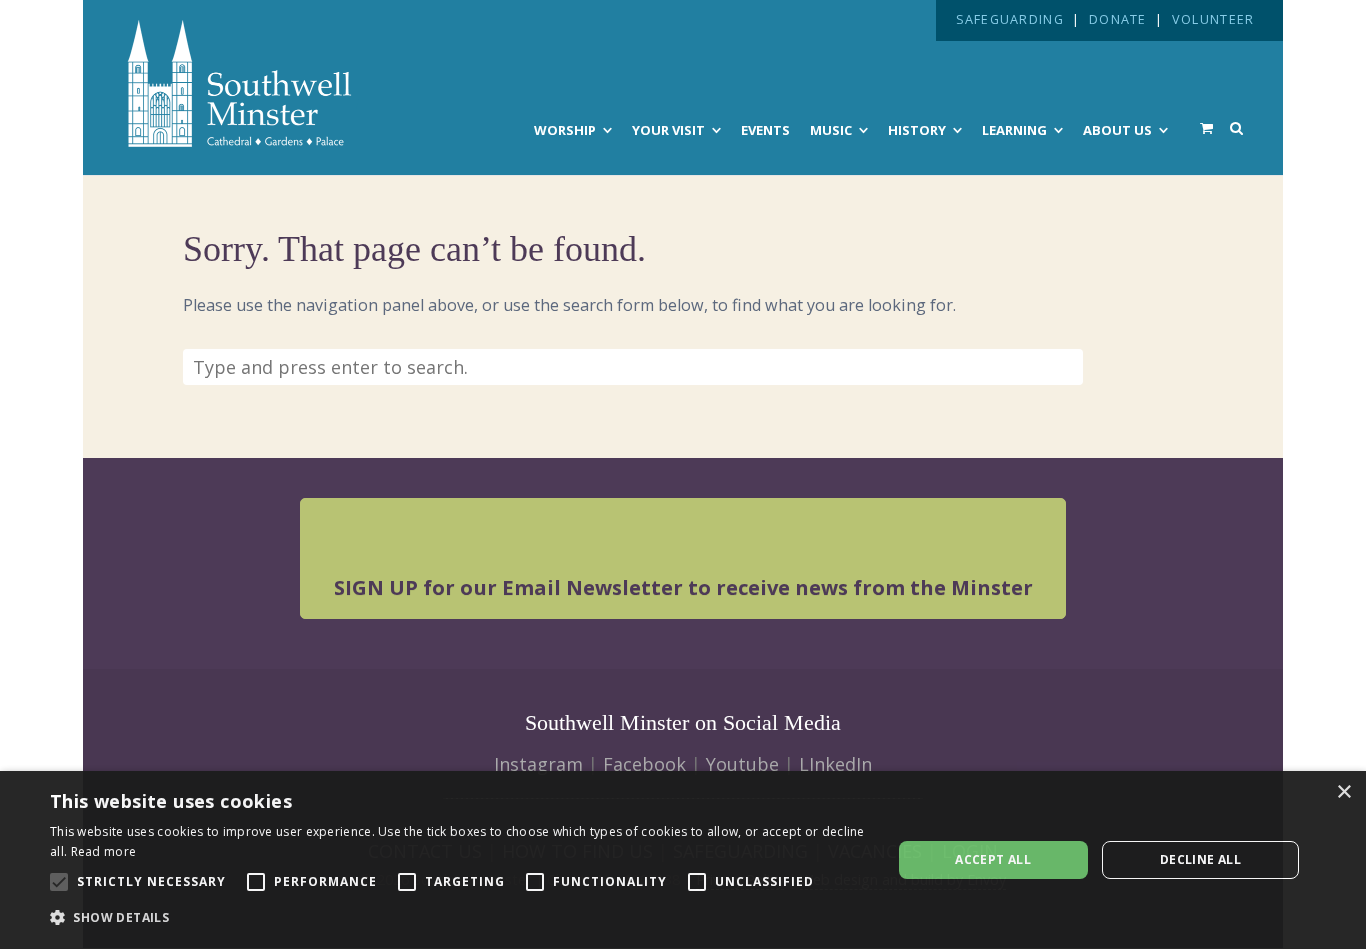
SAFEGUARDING (1010, 19)
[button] (458, 918)
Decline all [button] (1200, 859)
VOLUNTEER (1213, 19)
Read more (104, 851)
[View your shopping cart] (1206, 128)
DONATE (1118, 19)
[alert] (683, 860)
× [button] (1343, 792)
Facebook (644, 764)
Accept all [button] (993, 859)
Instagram (538, 764)
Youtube (742, 764)
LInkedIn (835, 764)
